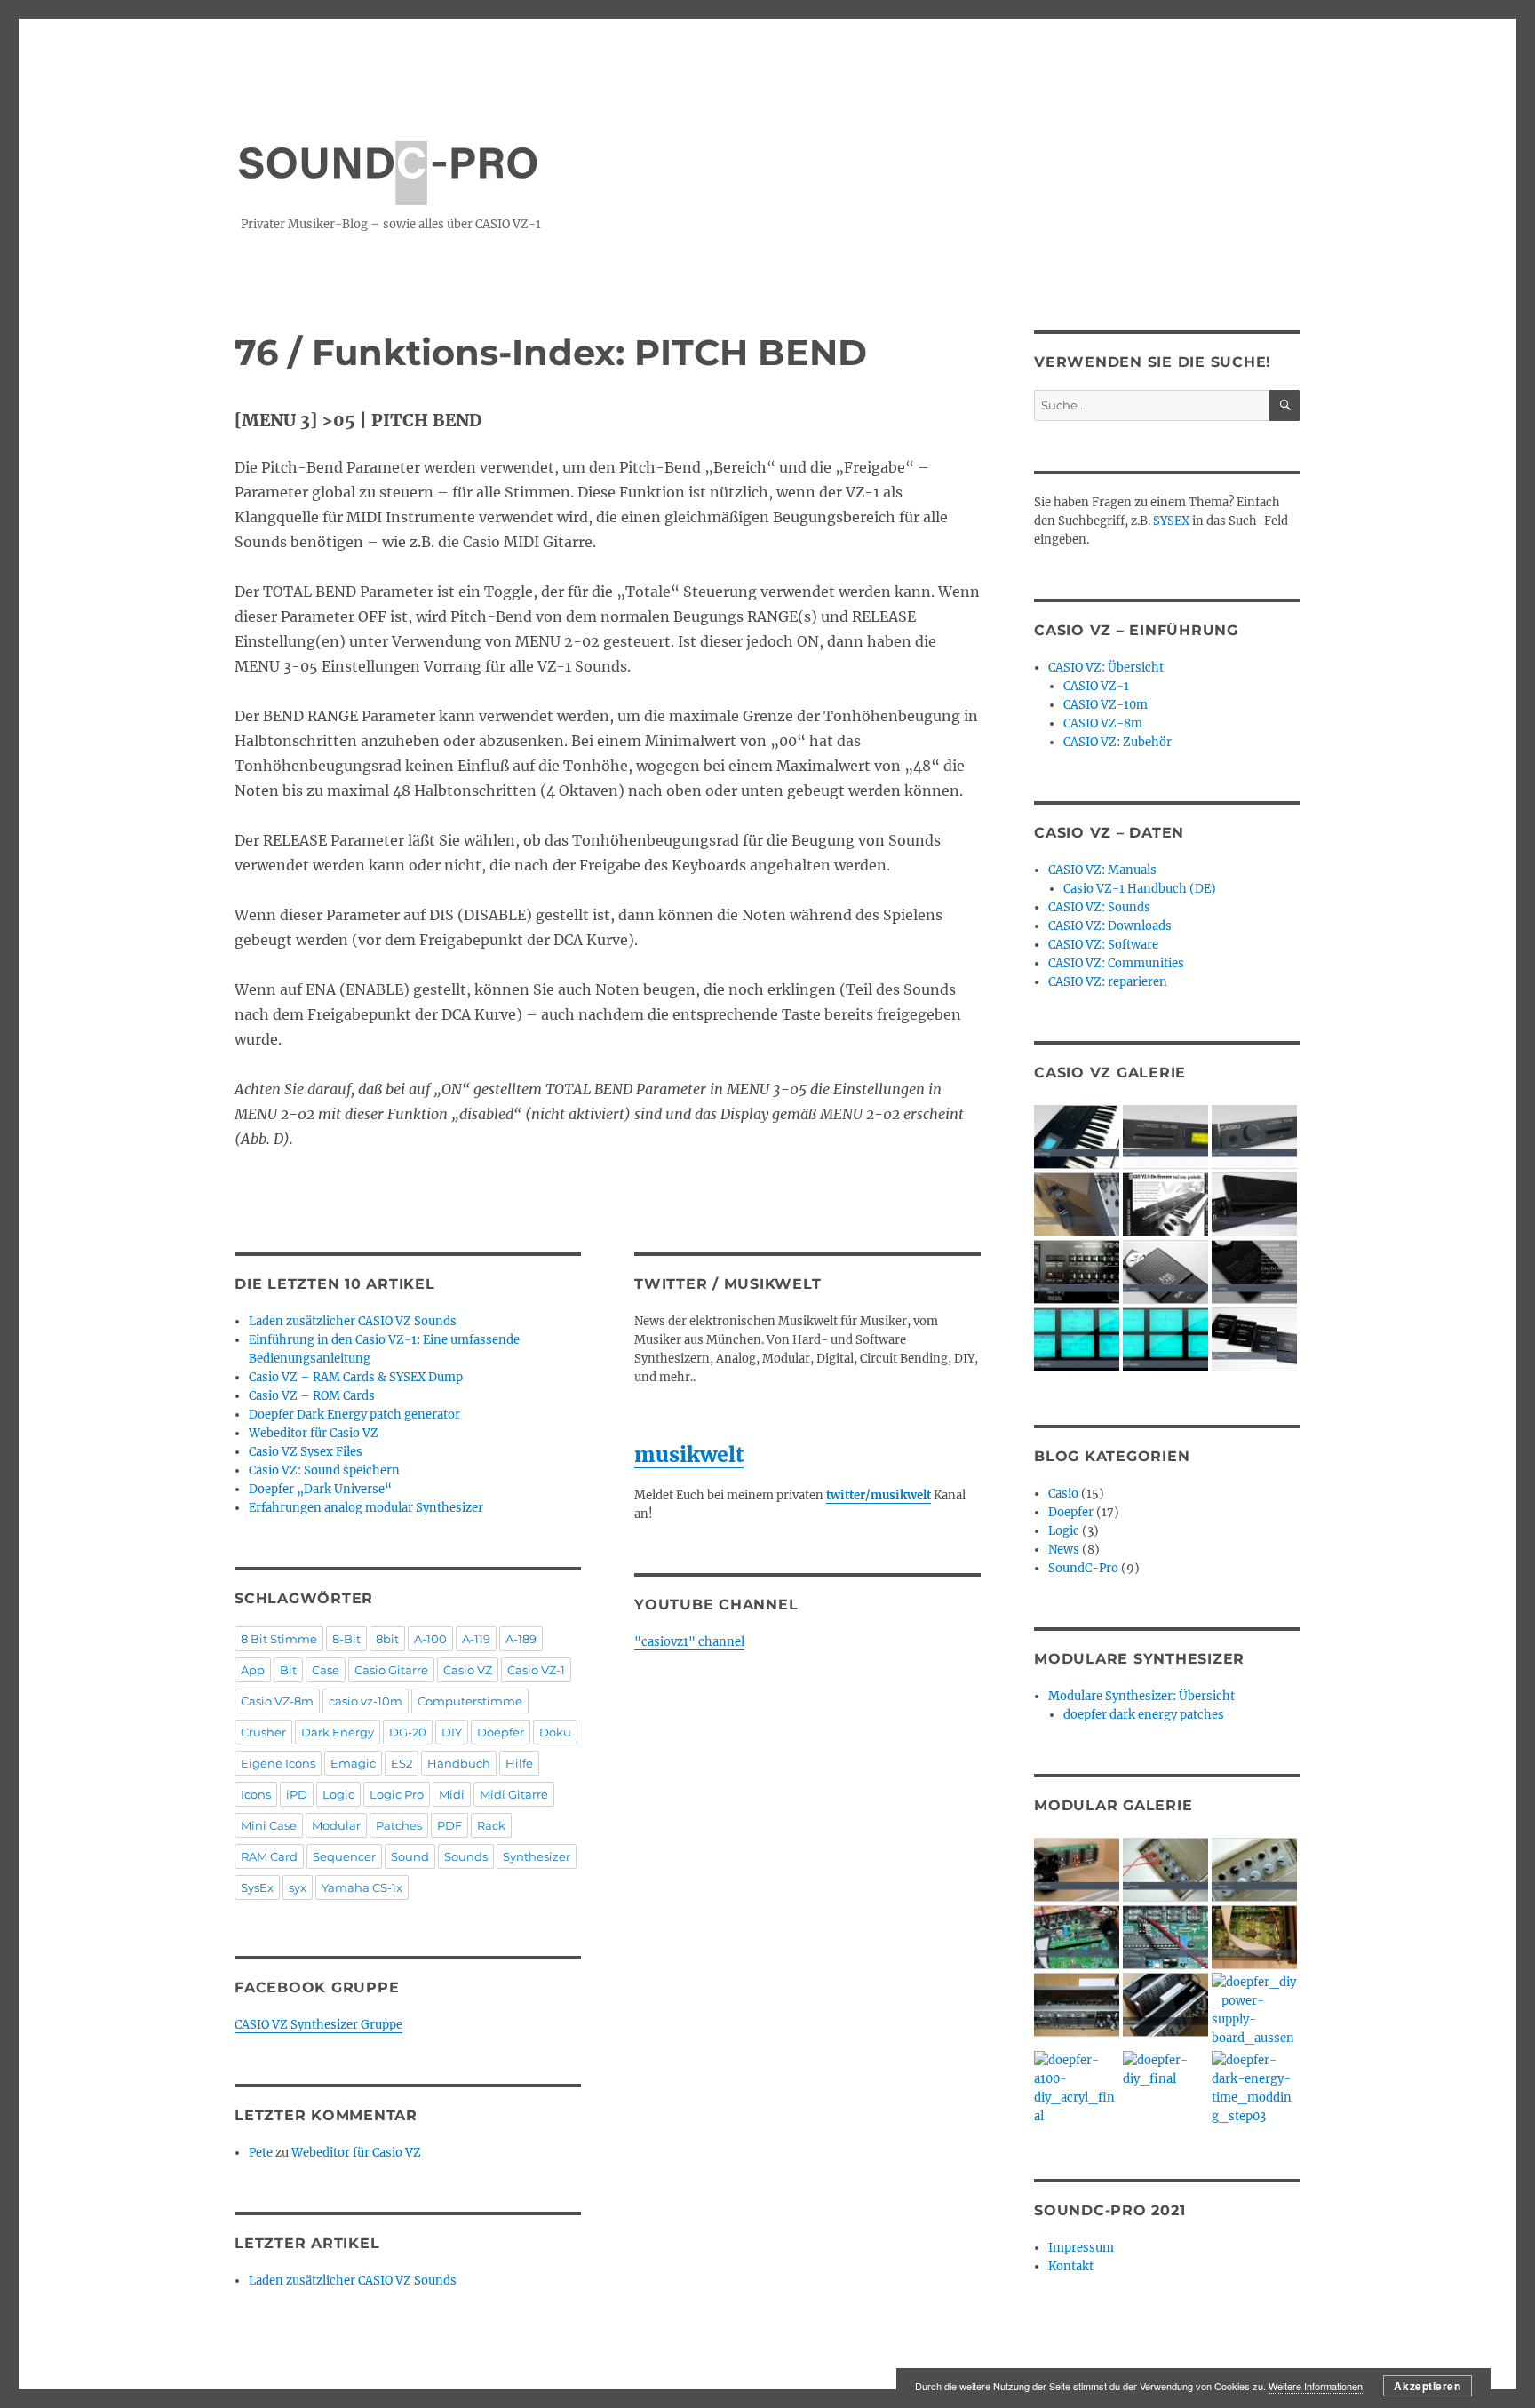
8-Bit (346, 1639)
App (253, 1670)
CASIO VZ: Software (1103, 945)
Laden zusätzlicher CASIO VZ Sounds (353, 1321)
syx (298, 1887)
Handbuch (459, 1763)
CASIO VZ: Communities (1116, 963)
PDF (449, 1825)
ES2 (402, 1763)
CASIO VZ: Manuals (1102, 870)
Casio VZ (468, 1670)
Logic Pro (397, 1794)
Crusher (263, 1732)
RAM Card (269, 1856)
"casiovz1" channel (689, 1642)
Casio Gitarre (391, 1670)
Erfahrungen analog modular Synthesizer (366, 1508)
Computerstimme (470, 1701)
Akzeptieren (1427, 2386)
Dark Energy (338, 1732)
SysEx (257, 1887)
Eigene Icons (278, 1763)
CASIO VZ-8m (1103, 723)
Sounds (466, 1856)
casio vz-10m (366, 1701)
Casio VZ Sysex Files (306, 1452)
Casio (1063, 1494)
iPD (297, 1794)
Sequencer (344, 1856)
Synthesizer (537, 1856)
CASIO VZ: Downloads (1110, 926)
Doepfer (501, 1732)
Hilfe (519, 1763)
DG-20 (408, 1732)
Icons (256, 1794)
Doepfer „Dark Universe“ (320, 1489)
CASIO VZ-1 (1096, 686)
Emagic (353, 1763)
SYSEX (1171, 521)
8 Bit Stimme (279, 1639)
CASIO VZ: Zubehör (1117, 742)
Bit (288, 1670)
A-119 (476, 1639)
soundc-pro (388, 154)
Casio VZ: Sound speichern (324, 1470)
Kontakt (1071, 2266)
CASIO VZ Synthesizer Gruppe (318, 2025)
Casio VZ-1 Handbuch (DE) (1140, 889)
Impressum (1081, 2248)
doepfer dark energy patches (1144, 1715)
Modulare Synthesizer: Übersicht (1141, 1696)
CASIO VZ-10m (1106, 705)
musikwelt (689, 1454)
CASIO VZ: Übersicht (1106, 668)
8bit (387, 1639)
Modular (336, 1825)
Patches (399, 1825)
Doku (555, 1732)
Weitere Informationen (1316, 2386)
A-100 (430, 1639)
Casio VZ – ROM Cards (312, 1396)
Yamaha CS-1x (362, 1887)
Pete (261, 2153)
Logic (338, 1794)
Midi (452, 1794)
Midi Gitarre (514, 1794)
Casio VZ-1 (536, 1670)
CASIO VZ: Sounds (1099, 907)
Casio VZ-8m (277, 1701)
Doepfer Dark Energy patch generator (354, 1415)
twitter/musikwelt (879, 1495)
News (1064, 1550)
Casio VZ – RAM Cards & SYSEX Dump (356, 1377)
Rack (491, 1825)
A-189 (521, 1639)
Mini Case (269, 1825)
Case (326, 1670)
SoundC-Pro (1083, 1568)
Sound (410, 1856)
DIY (452, 1732)
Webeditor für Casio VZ (314, 1433)
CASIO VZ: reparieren (1108, 982)
